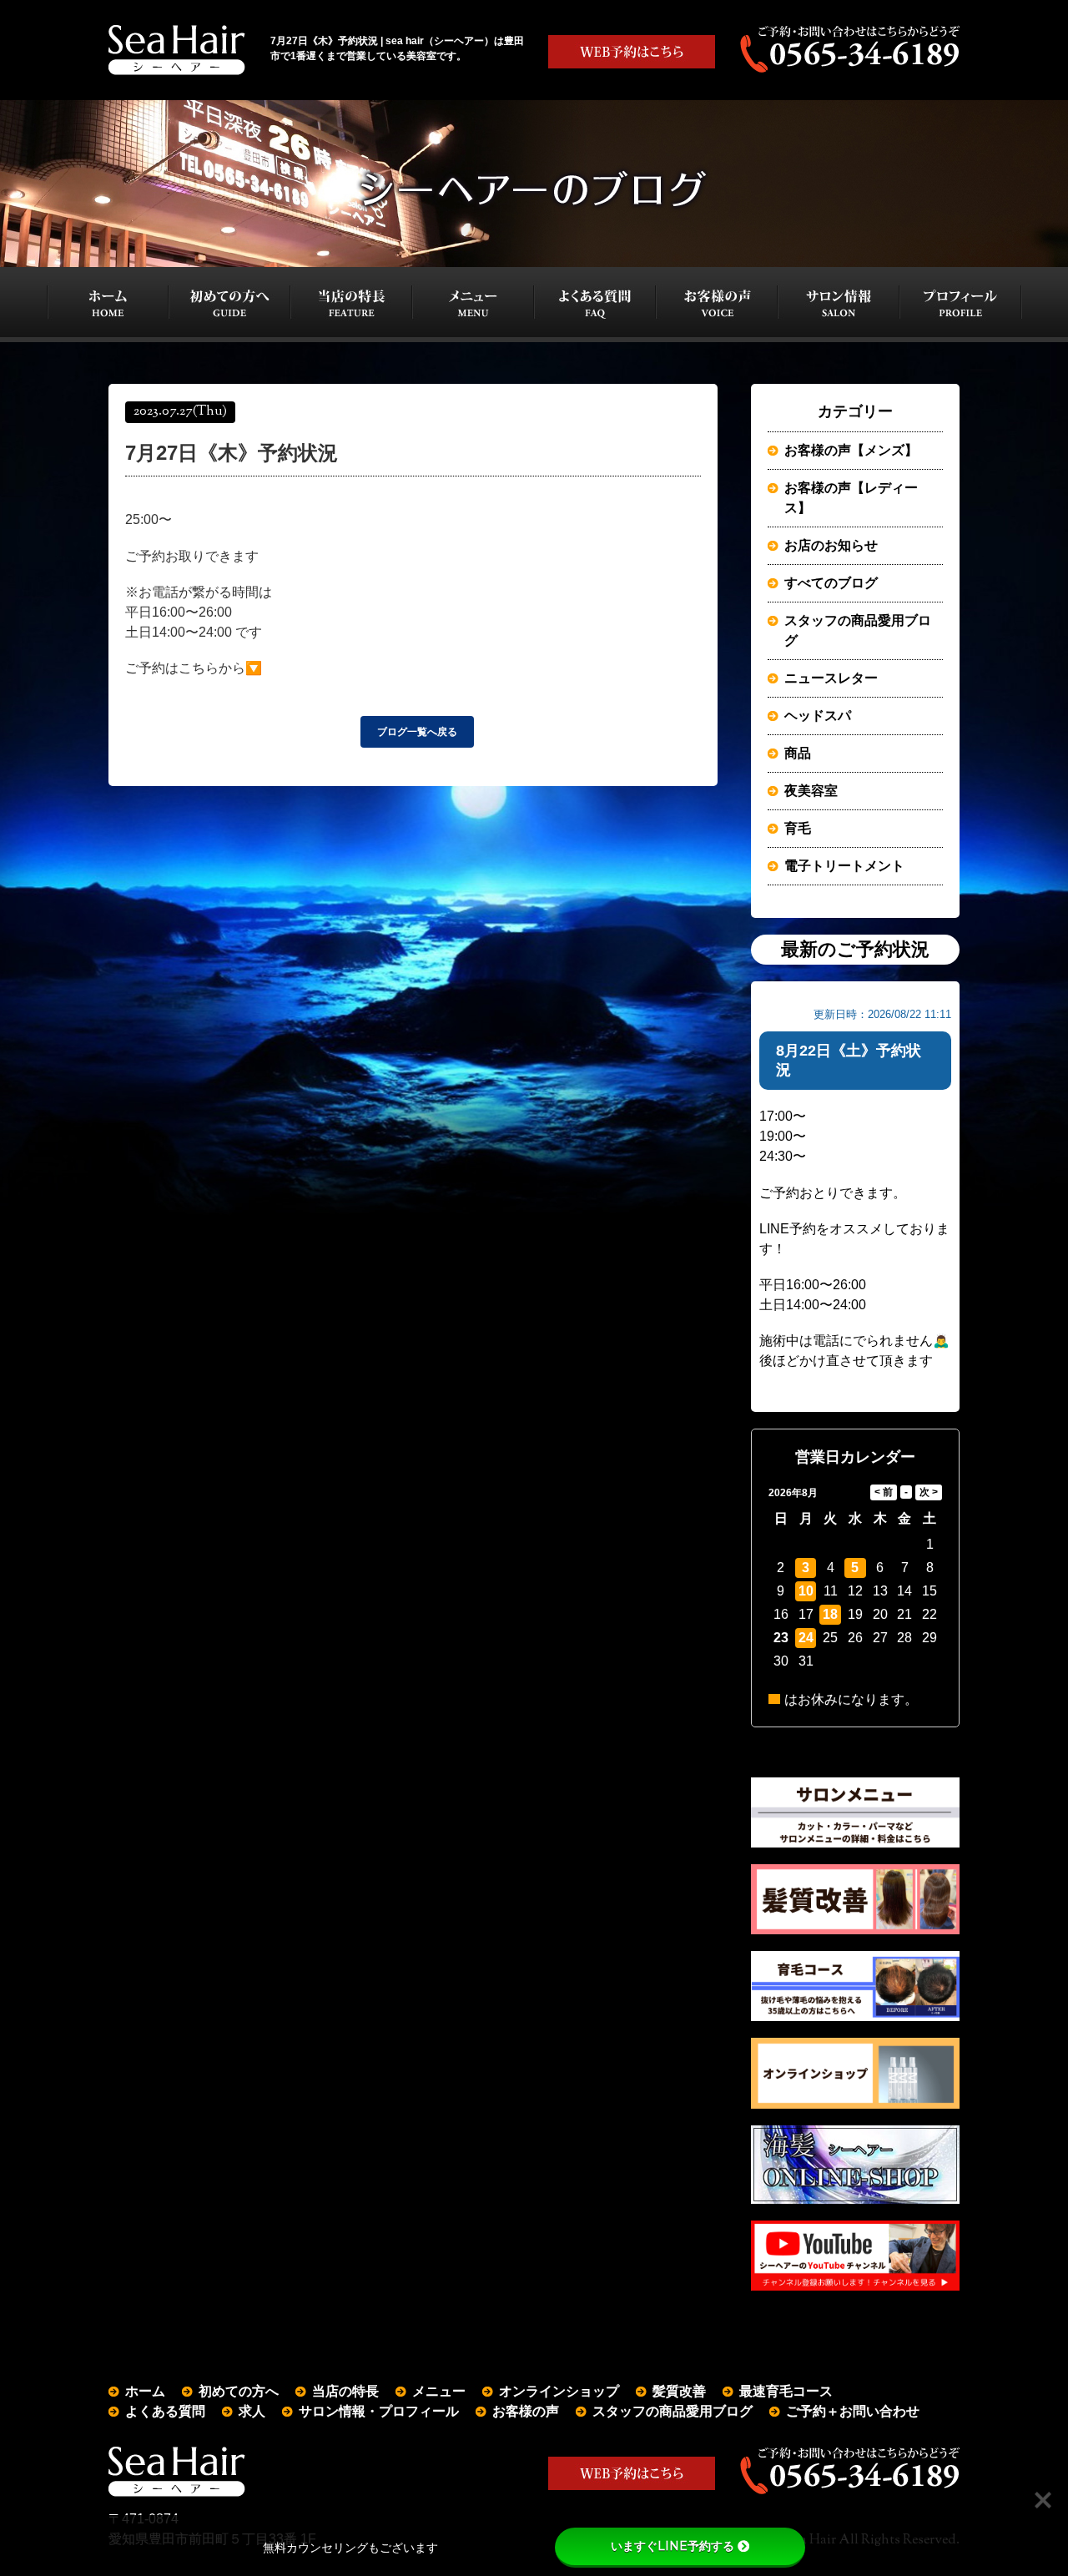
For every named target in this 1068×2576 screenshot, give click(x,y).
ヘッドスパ (818, 716)
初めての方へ (239, 2391)
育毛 (798, 828)
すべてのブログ (831, 583)
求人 (252, 2411)
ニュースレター (831, 678)
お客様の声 (526, 2411)
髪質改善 (679, 2391)
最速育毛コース (786, 2391)
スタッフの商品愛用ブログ (858, 630)
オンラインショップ (559, 2391)
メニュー (439, 2391)
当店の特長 (345, 2391)
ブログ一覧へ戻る (417, 732)
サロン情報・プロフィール (379, 2411)
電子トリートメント (844, 866)
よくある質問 (165, 2411)
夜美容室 (811, 791)
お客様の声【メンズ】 (851, 450)
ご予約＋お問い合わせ (853, 2411)
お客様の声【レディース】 (851, 498)
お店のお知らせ (831, 545)
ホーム (145, 2391)
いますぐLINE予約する (673, 2546)
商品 (798, 753)
